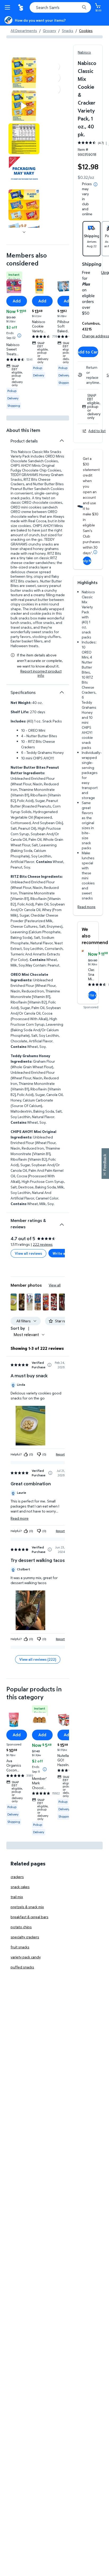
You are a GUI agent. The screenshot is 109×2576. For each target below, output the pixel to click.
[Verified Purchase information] (49, 1365)
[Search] (84, 7)
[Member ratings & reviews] (62, 1222)
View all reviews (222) (38, 1659)
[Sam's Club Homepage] (21, 7)
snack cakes (20, 1887)
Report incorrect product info (41, 673)
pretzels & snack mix (27, 1907)
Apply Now (87, 561)
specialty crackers (25, 1937)
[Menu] (8, 7)
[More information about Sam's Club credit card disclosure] (95, 552)
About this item (23, 430)
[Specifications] (62, 692)
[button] (13, 1302)
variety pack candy (26, 1957)
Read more (87, 907)
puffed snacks (22, 1967)
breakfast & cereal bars (29, 1917)
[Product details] (62, 441)
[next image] (24, 232)
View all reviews (28, 1253)
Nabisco (84, 52)
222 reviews (43, 1244)
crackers (17, 1877)
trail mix (17, 1897)
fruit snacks (20, 1947)
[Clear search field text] (77, 7)
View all (55, 1285)
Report (60, 1454)
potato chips (21, 1927)
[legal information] (96, 184)
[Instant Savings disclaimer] (19, 335)
